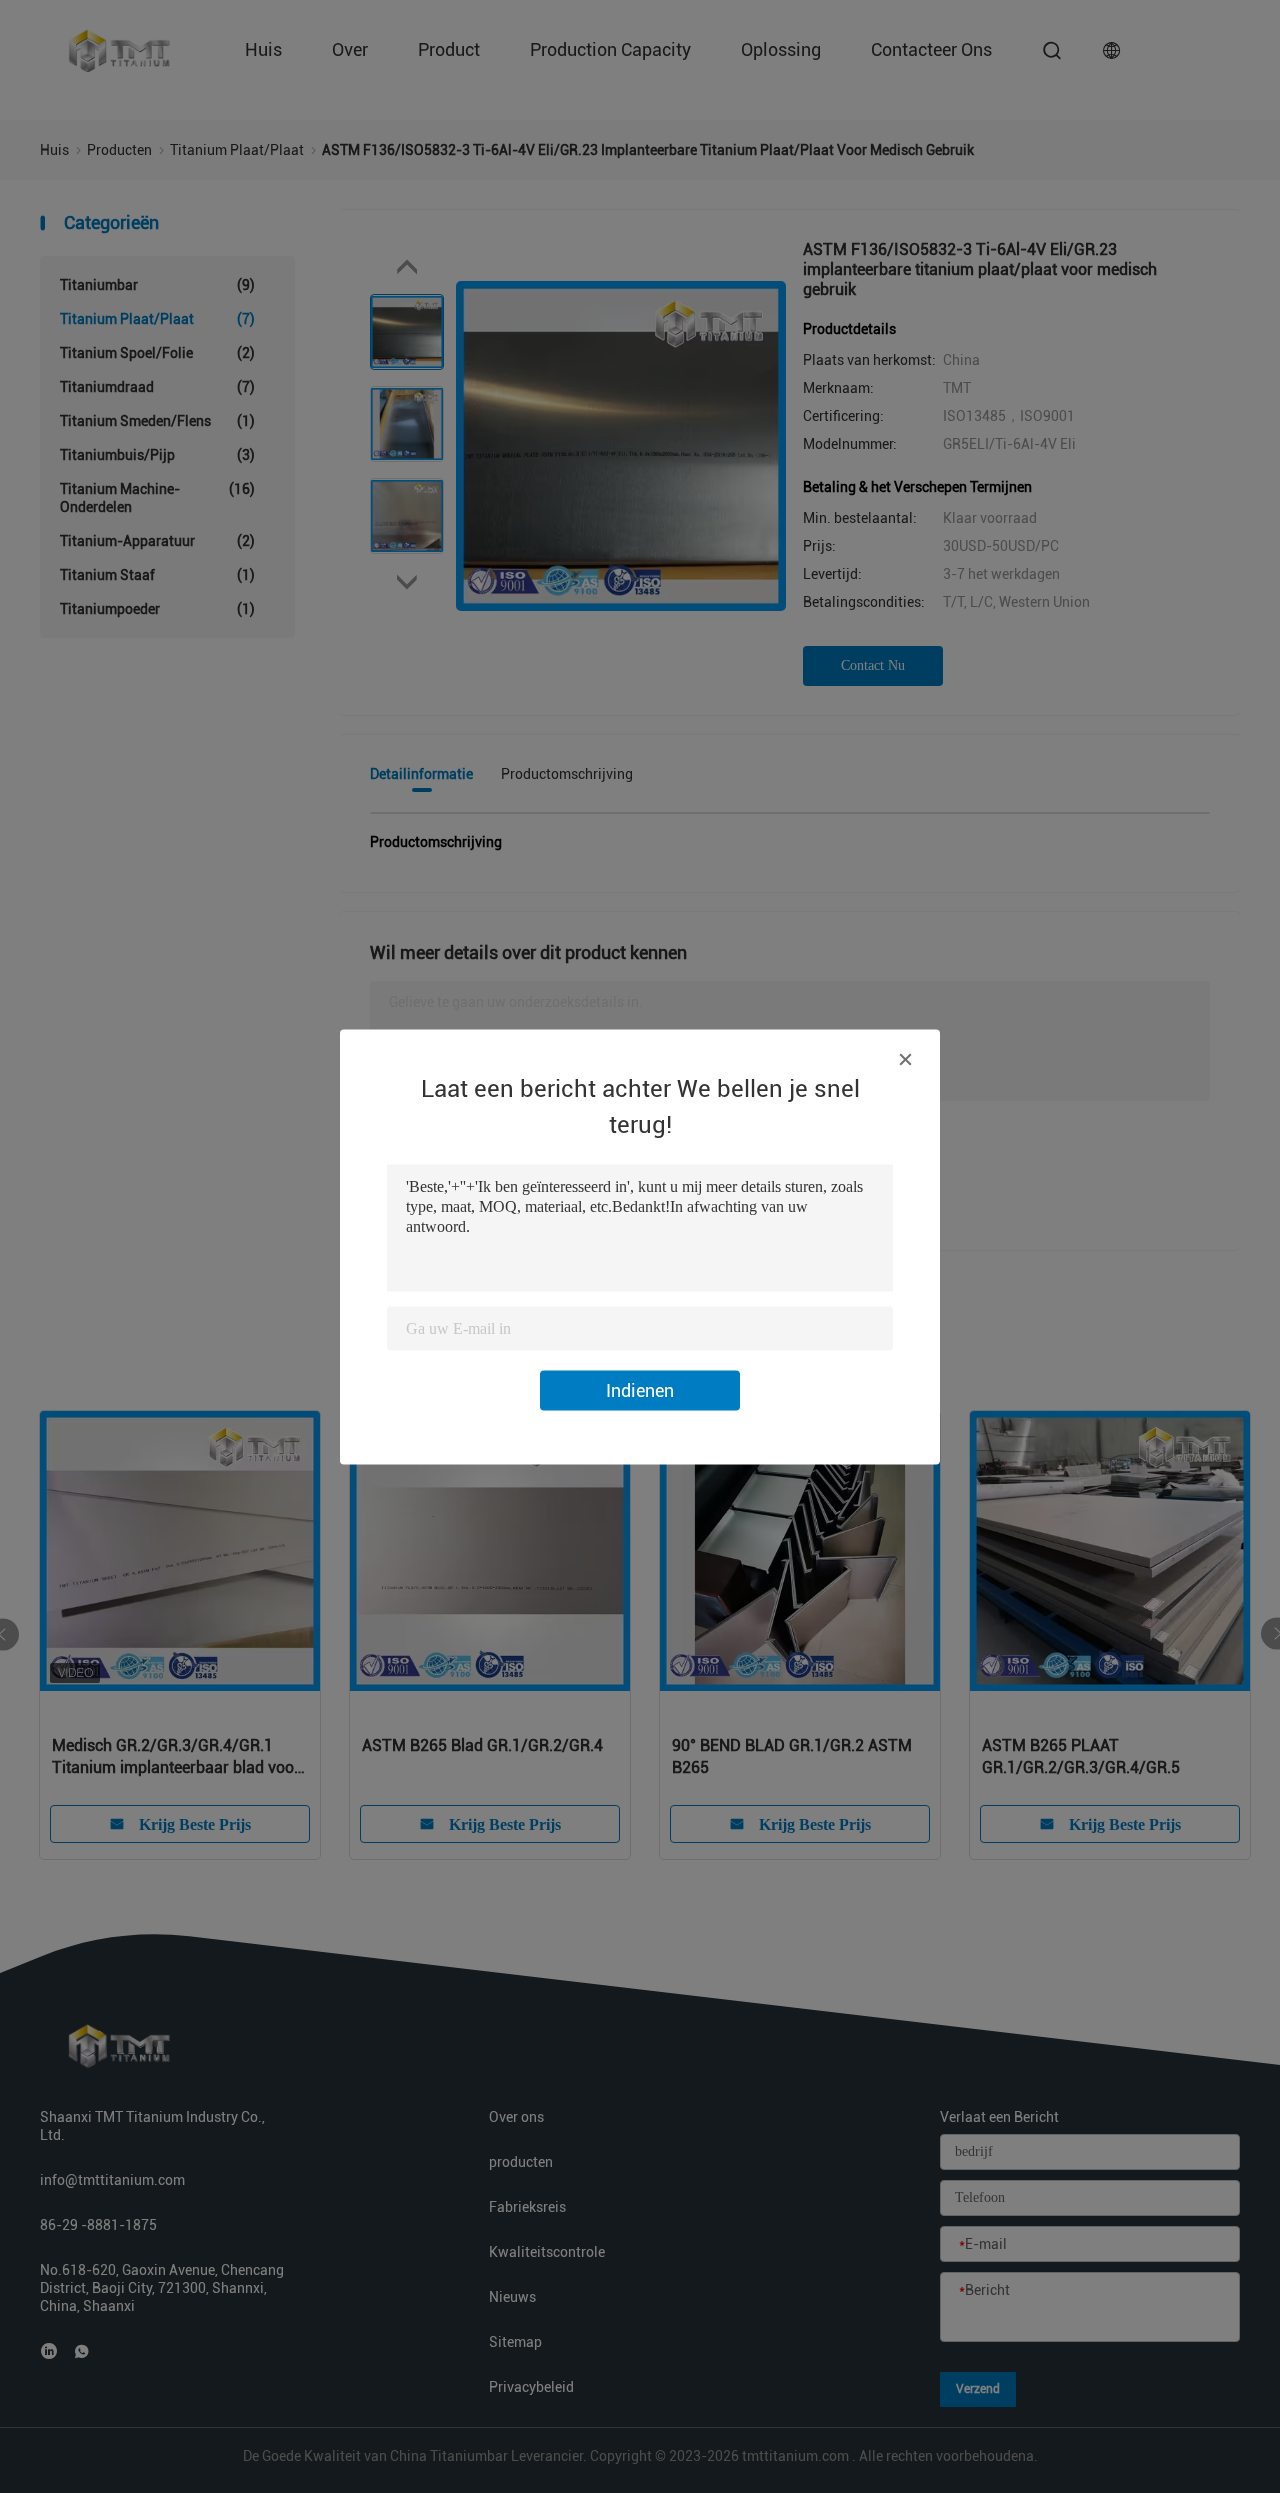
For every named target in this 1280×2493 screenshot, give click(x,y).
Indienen (640, 1389)
